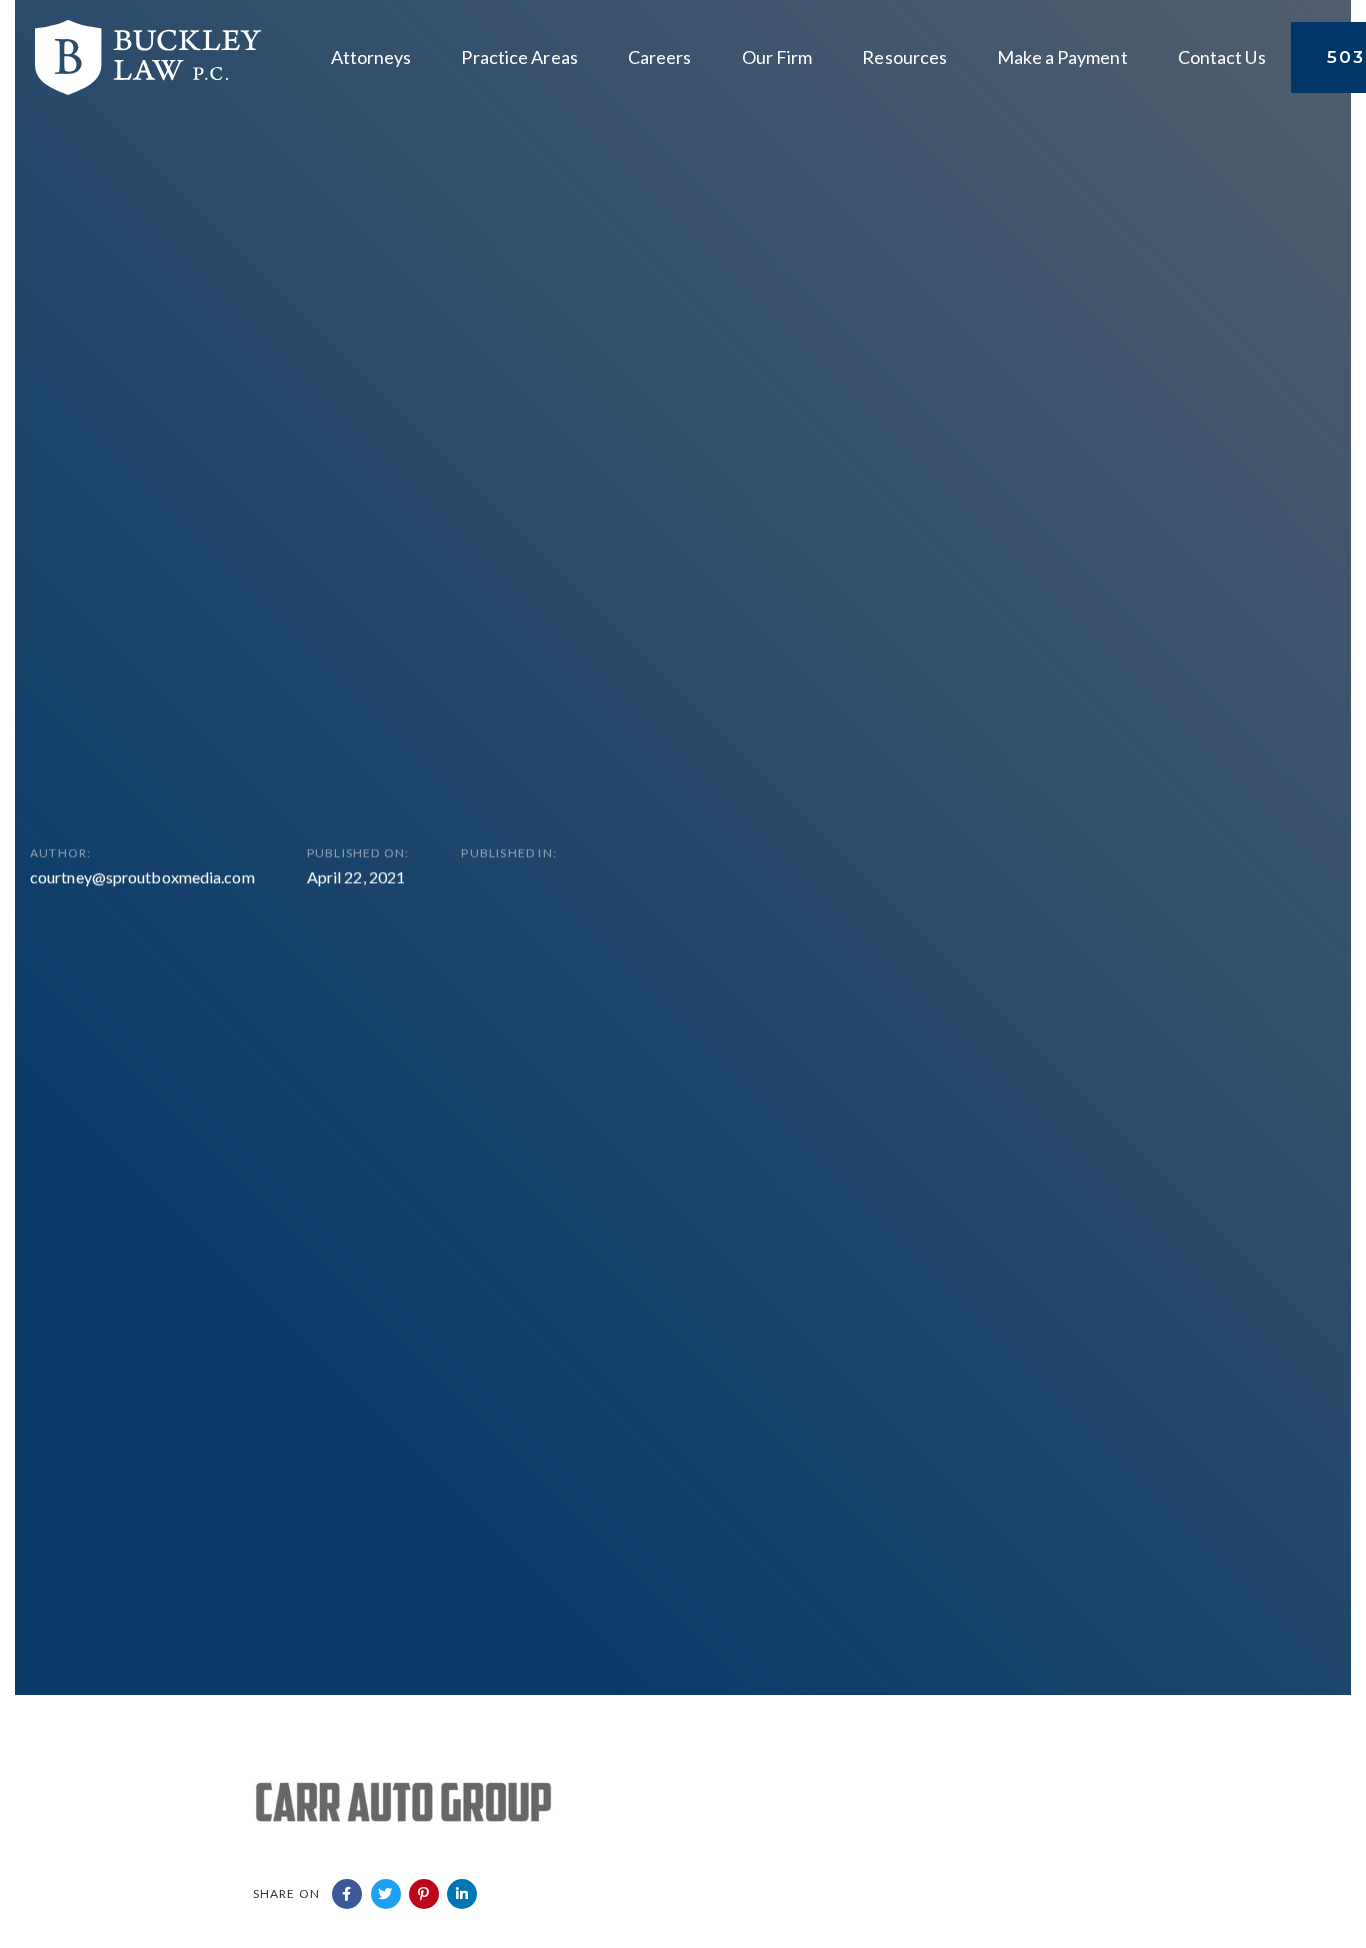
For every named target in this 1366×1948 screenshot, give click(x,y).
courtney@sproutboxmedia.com (142, 876)
